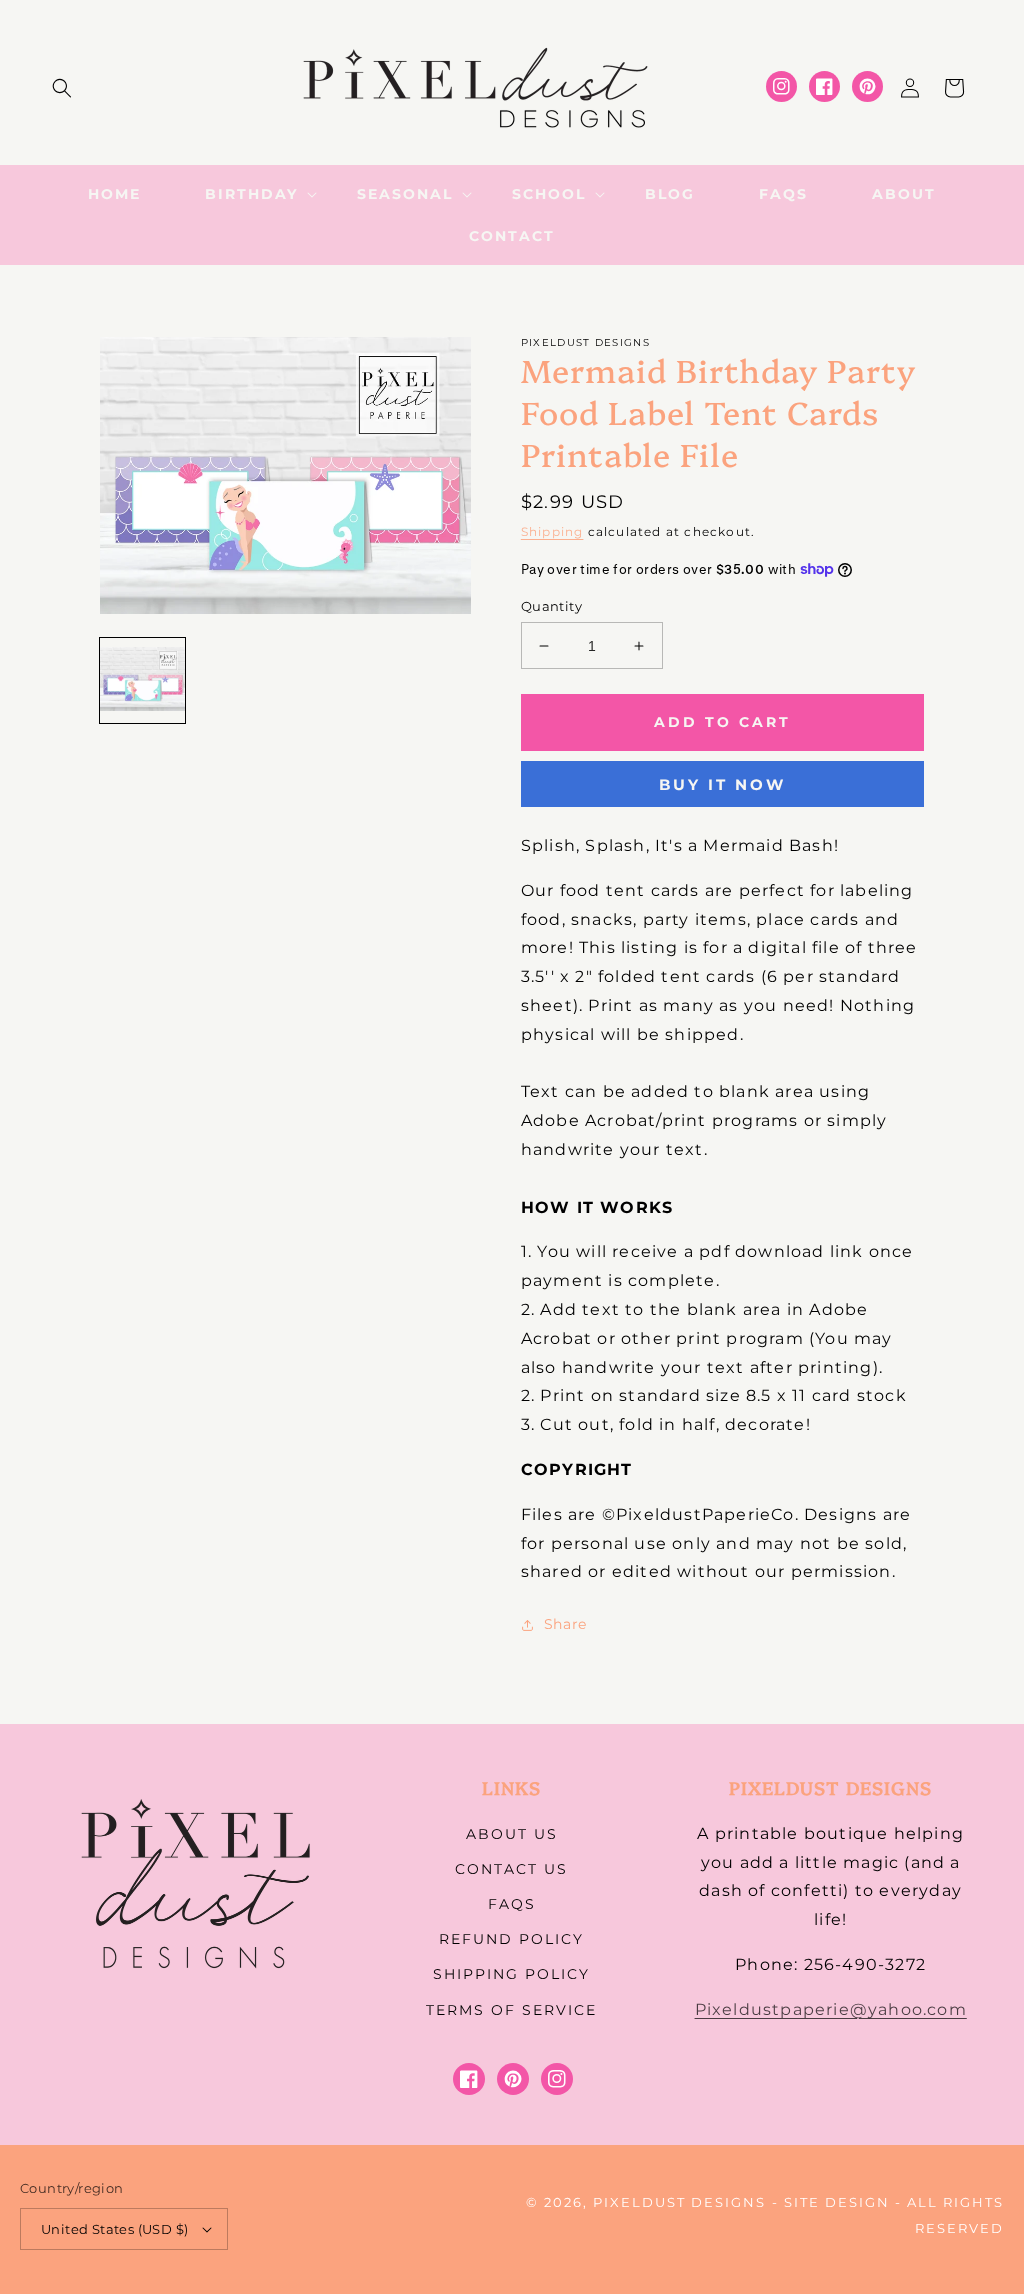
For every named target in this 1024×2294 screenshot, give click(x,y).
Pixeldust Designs (679, 2202)
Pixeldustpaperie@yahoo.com (831, 2009)
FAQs (512, 1904)
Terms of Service (511, 2010)
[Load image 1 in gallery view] (142, 680)
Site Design (837, 2202)
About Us (512, 1834)
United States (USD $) (114, 2229)
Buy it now (722, 784)
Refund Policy (511, 1939)
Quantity (551, 606)
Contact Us (511, 1869)
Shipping (552, 531)
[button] (62, 88)
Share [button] (565, 1624)
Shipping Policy (511, 1974)
